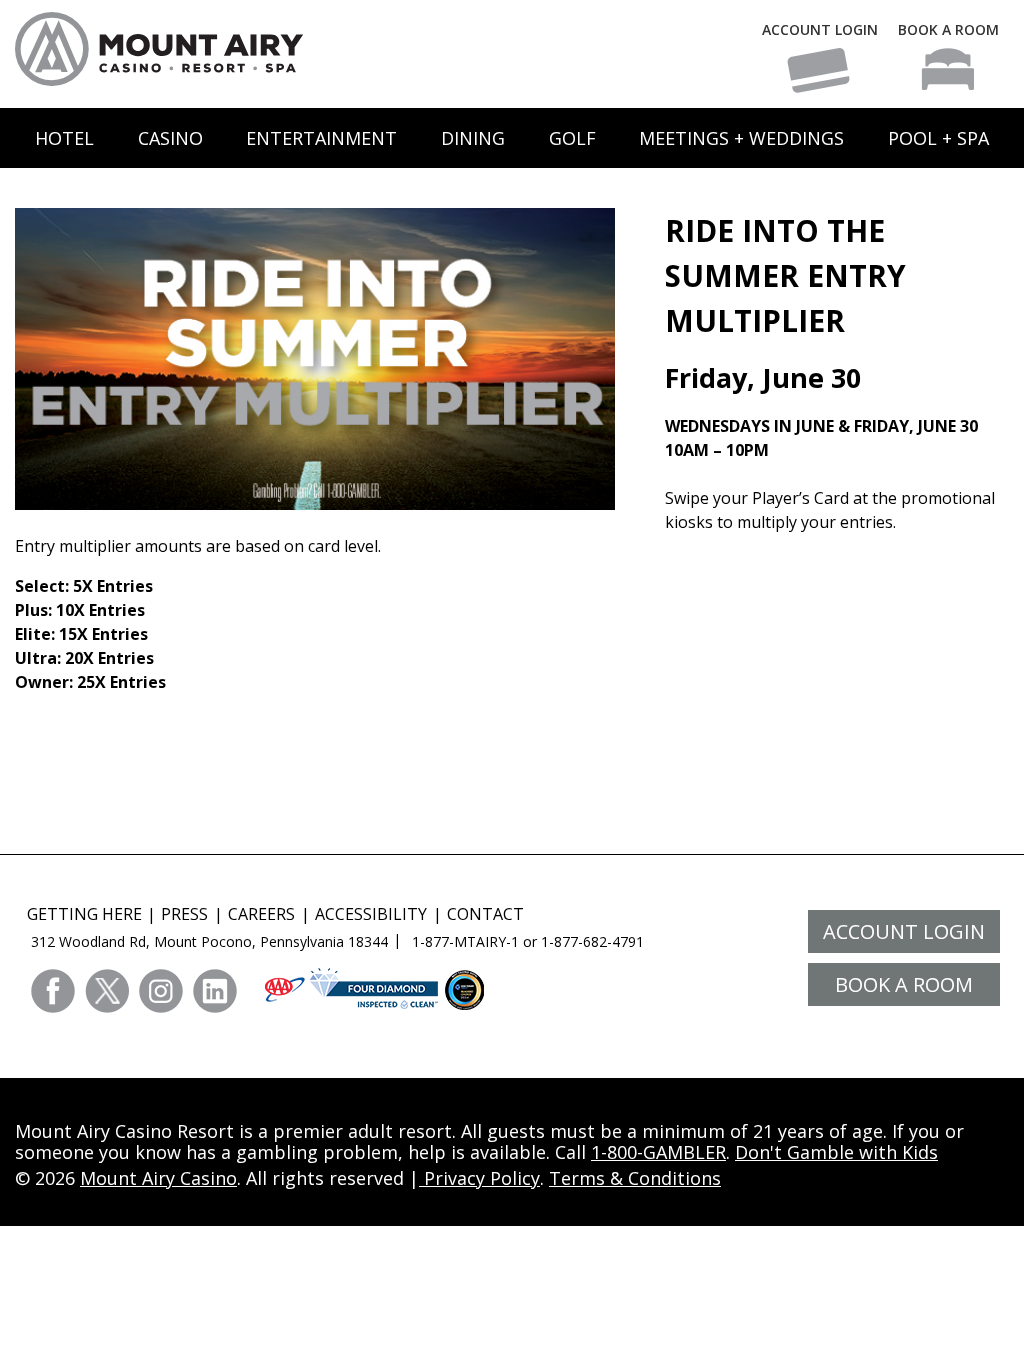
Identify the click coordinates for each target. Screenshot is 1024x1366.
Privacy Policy (479, 1178)
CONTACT (485, 914)
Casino (170, 138)
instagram (161, 991)
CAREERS (261, 914)
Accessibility (371, 914)
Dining (473, 138)
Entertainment (321, 138)
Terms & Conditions (635, 1178)
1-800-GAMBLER (658, 1152)
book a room (904, 984)
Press (184, 914)
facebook (53, 991)
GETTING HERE (84, 914)
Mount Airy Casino (158, 1178)
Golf (572, 138)
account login (904, 931)
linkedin (215, 991)
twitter (107, 991)
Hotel (64, 138)
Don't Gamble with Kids (836, 1152)
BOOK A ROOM (948, 29)
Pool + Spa (938, 138)
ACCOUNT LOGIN (820, 29)
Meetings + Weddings (741, 138)
